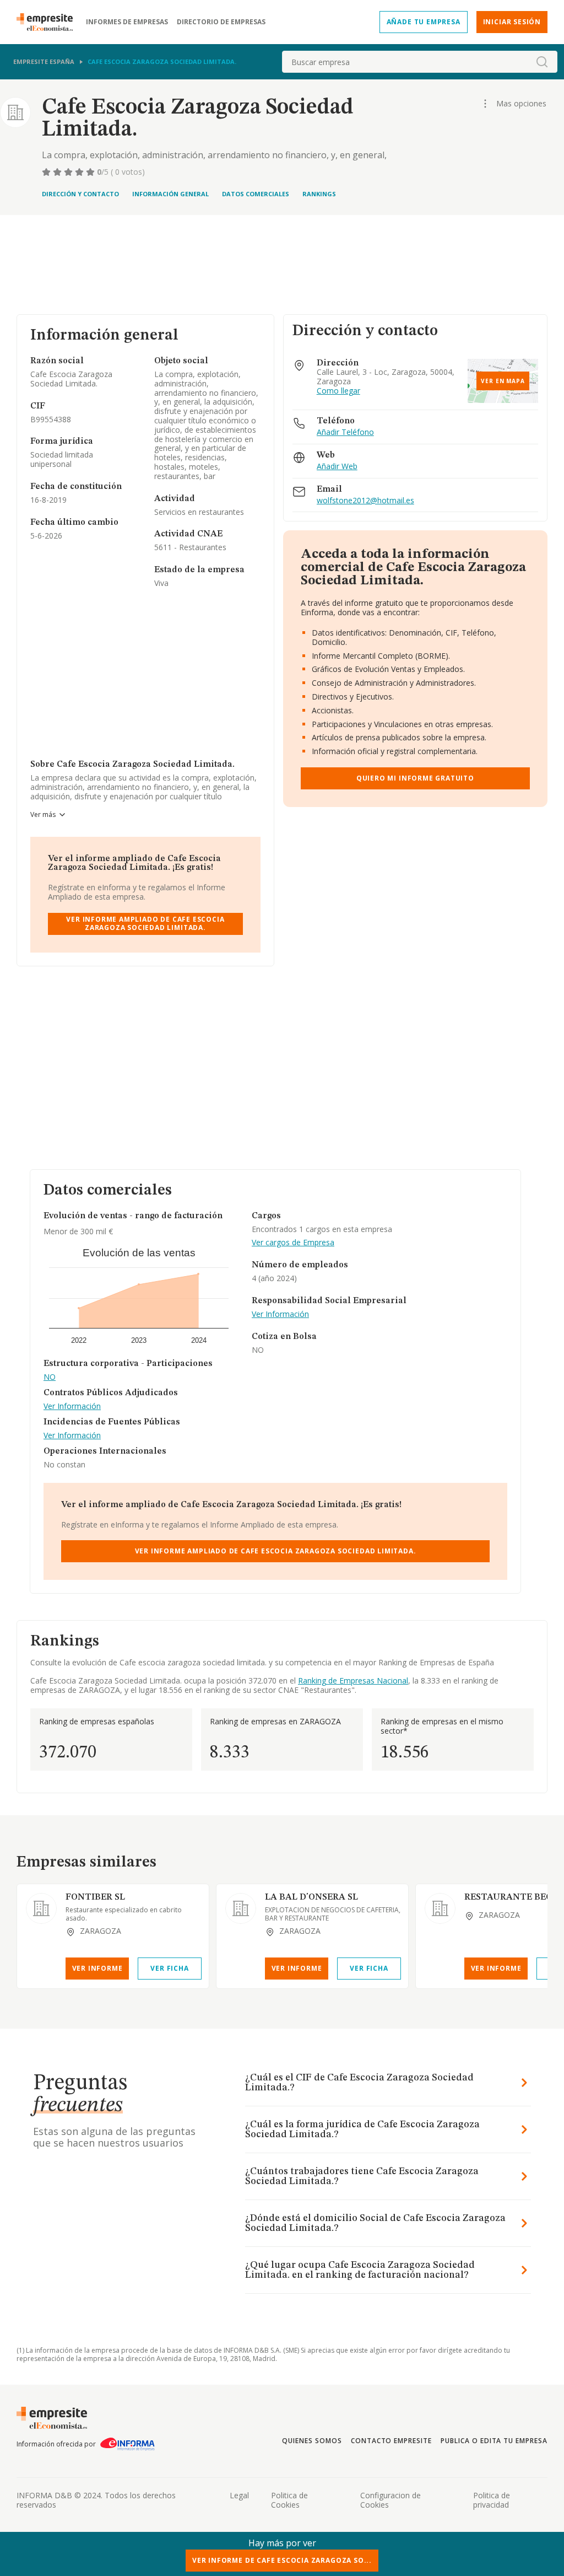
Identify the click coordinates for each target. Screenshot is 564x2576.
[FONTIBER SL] (41, 1908)
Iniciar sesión (512, 22)
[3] (69, 172)
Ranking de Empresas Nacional (353, 1680)
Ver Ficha (169, 1968)
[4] (80, 172)
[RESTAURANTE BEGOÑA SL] (440, 1908)
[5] (91, 172)
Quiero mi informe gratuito (415, 778)
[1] (47, 172)
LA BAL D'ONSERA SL (311, 1897)
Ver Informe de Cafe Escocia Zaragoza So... (282, 2560)
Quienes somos (312, 2441)
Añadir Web (337, 467)
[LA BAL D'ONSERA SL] (241, 1908)
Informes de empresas (127, 22)
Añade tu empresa (424, 22)
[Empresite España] (49, 22)
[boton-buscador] (542, 62)
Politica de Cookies (289, 2500)
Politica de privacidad (492, 2500)
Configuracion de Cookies (391, 2500)
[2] (58, 172)
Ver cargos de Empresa (293, 1243)
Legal (239, 2495)
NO (50, 1377)
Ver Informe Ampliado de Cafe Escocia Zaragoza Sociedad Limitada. (145, 923)
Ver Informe (97, 1968)
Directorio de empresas (221, 22)
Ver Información (72, 1407)
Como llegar (338, 391)
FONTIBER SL (95, 1897)
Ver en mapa (503, 381)
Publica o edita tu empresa (494, 2441)
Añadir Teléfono (345, 432)
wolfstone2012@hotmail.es (365, 501)
